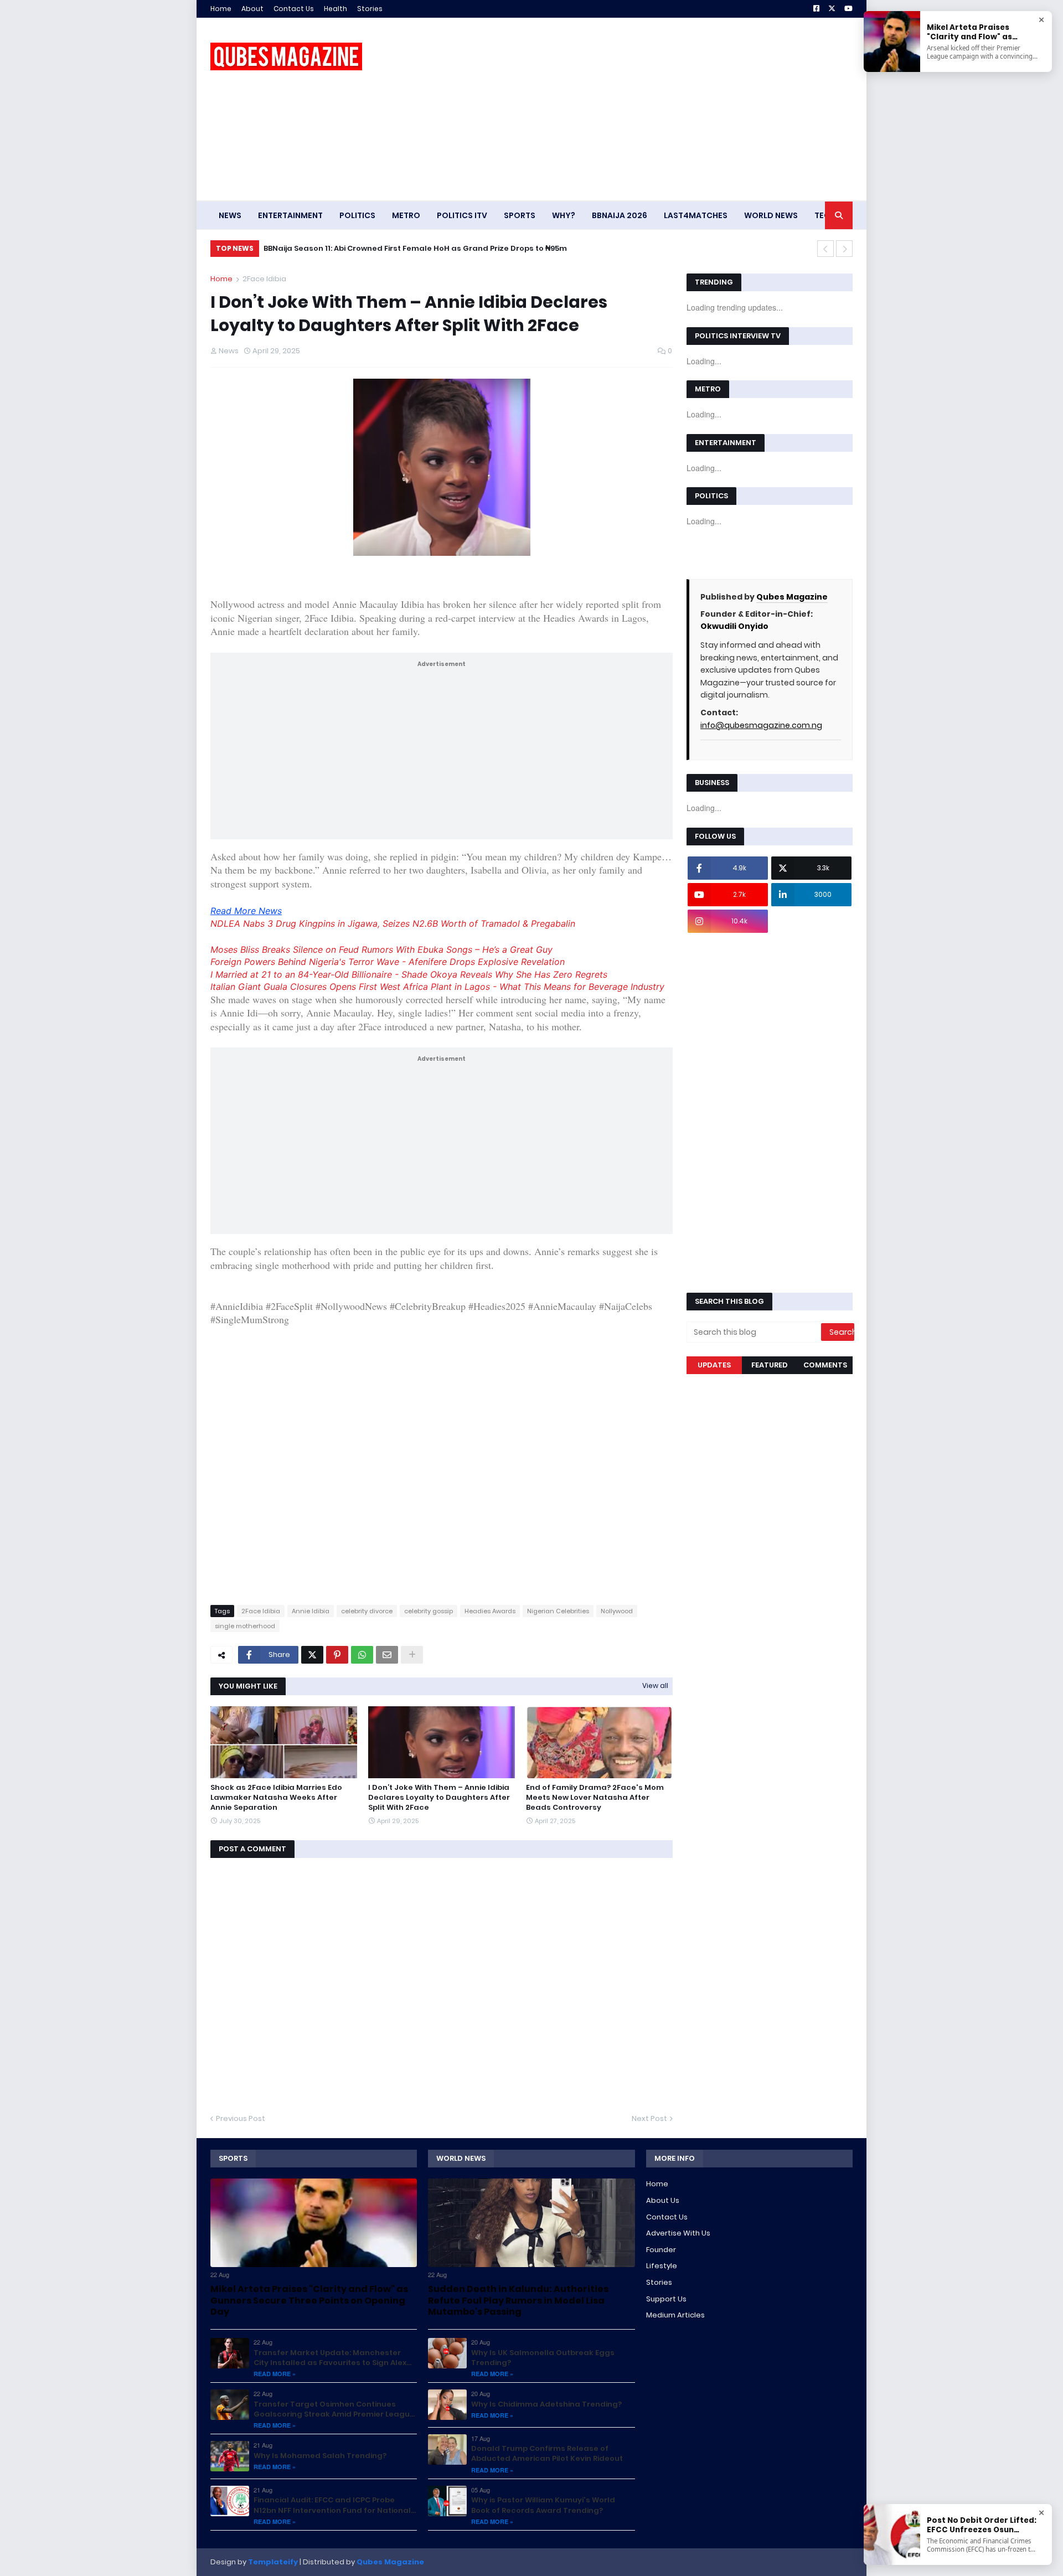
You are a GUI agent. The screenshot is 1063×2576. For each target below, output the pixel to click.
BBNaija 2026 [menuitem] (620, 215)
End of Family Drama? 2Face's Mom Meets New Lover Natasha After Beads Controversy (595, 1798)
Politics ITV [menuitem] (462, 215)
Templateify (273, 2562)
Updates (714, 1365)
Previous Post (241, 2118)
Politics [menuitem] (357, 215)
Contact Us (294, 9)
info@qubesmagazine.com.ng (761, 725)
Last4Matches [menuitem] (696, 215)
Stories (370, 9)
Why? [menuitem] (564, 215)
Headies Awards (490, 1611)
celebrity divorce (367, 1611)
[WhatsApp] (362, 1655)
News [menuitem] (230, 215)
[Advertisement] (651, 109)
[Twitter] (312, 1655)
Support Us (666, 2299)
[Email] (387, 1655)
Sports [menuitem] (520, 215)
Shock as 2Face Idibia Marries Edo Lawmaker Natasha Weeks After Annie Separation (276, 1798)
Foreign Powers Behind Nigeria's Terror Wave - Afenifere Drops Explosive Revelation (388, 962)
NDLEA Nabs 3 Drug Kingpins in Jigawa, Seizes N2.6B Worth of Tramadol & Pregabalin (393, 923)
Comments (825, 1365)
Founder (661, 2250)
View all (655, 1686)
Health (336, 9)
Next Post (649, 2118)
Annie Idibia (311, 1611)
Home (221, 9)
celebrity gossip (429, 1611)
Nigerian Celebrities (558, 1611)
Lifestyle (662, 2266)
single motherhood (245, 1626)
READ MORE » (275, 2374)
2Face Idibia (264, 279)
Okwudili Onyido (734, 626)
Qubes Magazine (792, 597)
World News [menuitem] (771, 215)
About (252, 9)
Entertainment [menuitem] (290, 215)
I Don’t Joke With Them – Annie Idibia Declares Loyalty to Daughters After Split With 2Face (439, 1798)
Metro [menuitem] (406, 215)
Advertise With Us (678, 2233)
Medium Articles (675, 2315)
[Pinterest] (337, 1655)
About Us (663, 2200)
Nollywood (617, 1611)
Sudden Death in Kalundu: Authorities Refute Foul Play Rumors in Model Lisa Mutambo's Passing (453, 248)
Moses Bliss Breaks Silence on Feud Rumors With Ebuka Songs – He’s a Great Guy (381, 949)
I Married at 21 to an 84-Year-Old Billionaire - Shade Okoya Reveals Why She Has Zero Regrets (409, 974)
